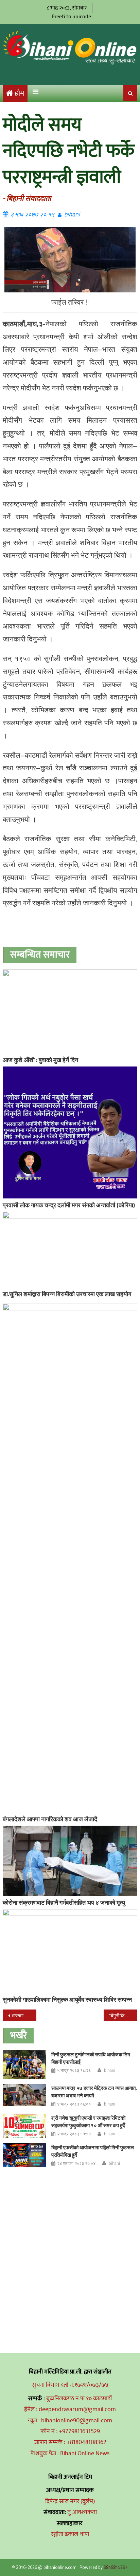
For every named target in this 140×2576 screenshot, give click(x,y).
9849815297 (116, 2567)
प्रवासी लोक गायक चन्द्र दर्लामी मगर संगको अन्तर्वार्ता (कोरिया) (69, 1205)
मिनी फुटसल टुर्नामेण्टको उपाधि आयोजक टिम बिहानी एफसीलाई (91, 2058)
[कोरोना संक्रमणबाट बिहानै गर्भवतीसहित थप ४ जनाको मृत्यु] (70, 1861)
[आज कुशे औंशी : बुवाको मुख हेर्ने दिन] (70, 1011)
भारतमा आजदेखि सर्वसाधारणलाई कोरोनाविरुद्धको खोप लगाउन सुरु (24, 2015)
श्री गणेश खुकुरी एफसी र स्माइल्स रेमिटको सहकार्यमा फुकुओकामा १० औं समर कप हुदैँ (88, 2122)
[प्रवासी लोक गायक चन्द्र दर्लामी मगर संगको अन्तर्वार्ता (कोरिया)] (70, 1132)
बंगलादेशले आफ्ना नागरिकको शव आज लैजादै (50, 1819)
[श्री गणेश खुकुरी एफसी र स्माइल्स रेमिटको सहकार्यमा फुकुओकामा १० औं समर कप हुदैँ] (24, 2126)
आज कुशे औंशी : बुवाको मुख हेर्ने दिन (40, 1060)
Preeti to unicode (71, 16)
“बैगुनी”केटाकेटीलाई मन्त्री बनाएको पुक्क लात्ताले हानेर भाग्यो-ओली (123, 2015)
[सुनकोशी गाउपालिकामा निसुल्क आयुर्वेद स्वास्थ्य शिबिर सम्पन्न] (70, 1951)
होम (19, 93)
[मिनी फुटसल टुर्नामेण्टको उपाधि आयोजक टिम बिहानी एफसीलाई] (24, 2064)
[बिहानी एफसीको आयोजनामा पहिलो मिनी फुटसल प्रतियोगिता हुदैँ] (24, 2155)
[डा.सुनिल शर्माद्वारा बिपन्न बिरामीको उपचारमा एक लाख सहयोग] (70, 1249)
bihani (72, 214)
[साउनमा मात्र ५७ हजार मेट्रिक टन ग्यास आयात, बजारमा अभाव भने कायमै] (24, 2095)
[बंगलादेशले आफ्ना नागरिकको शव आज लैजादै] (70, 1558)
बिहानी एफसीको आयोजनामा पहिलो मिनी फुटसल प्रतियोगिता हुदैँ (93, 2151)
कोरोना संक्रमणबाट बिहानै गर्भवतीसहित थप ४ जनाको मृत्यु (64, 1902)
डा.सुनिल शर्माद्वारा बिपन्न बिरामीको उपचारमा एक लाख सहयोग (67, 1294)
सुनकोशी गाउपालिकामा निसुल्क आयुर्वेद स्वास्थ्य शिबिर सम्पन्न (67, 2000)
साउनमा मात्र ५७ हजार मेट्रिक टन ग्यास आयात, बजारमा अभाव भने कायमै (94, 2092)
